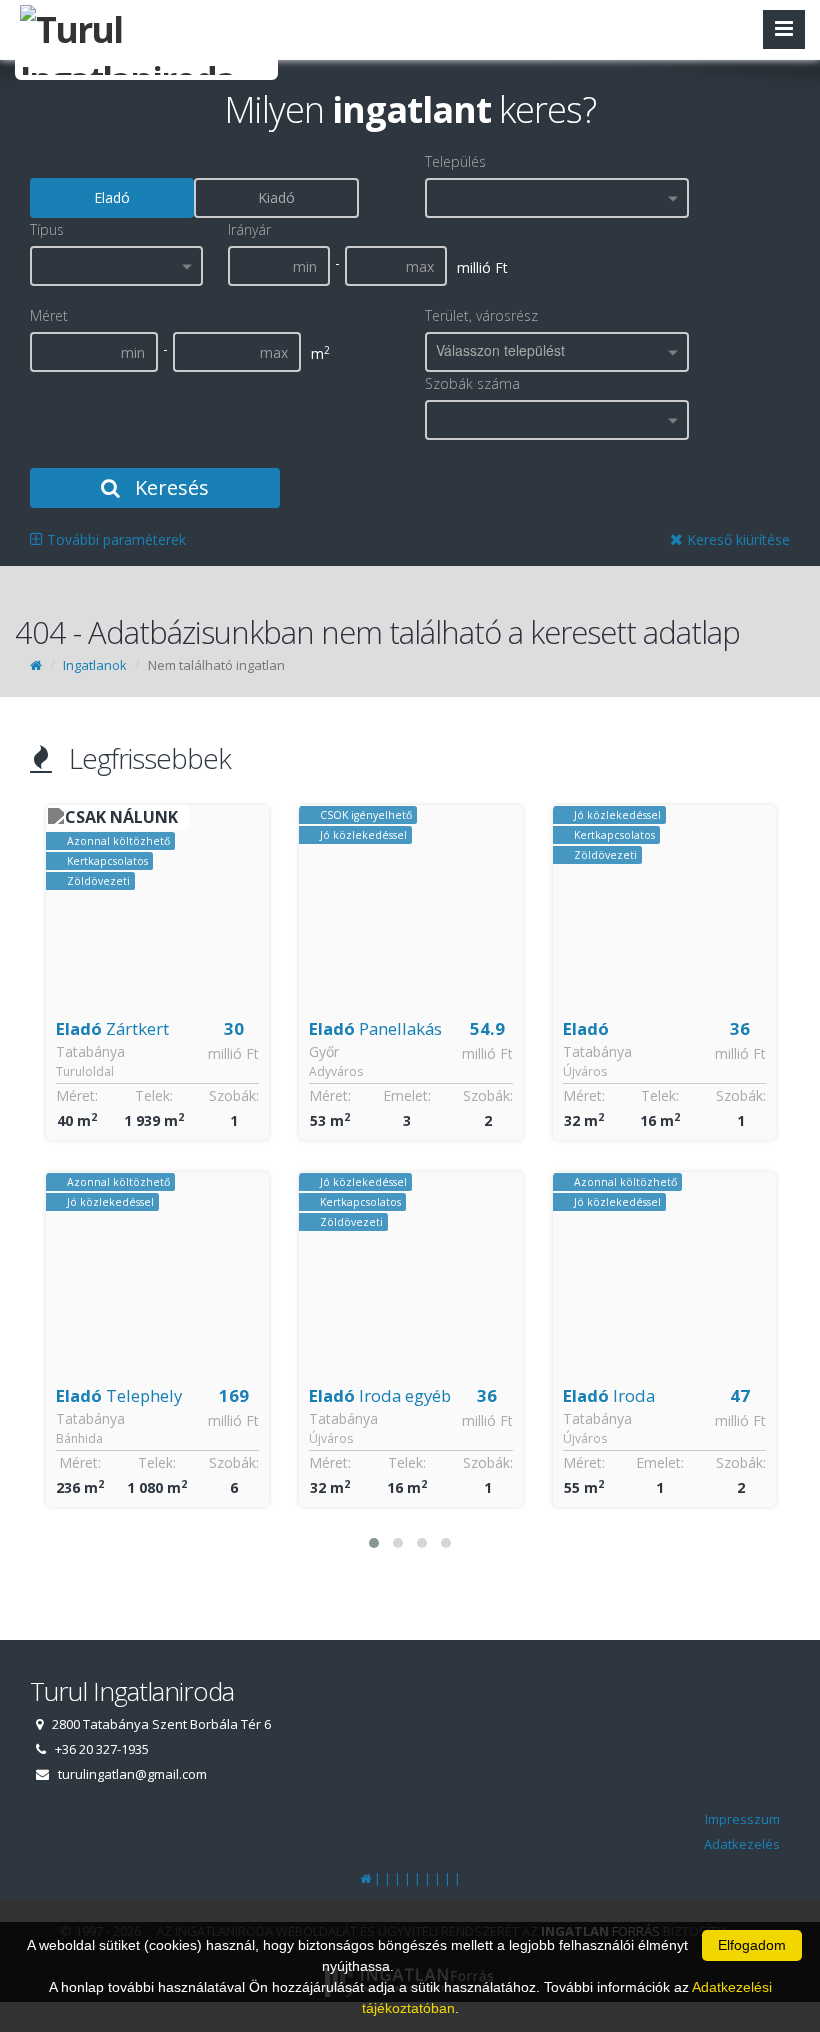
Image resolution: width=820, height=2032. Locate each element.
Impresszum (742, 1819)
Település (455, 161)
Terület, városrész (481, 315)
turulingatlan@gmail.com (132, 1774)
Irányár (249, 229)
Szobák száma (472, 383)
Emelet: (407, 1095)
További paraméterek (114, 539)
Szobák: (234, 1095)
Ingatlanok (95, 665)
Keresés (169, 487)
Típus (47, 229)
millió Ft (233, 1053)
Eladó (112, 197)
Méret (49, 315)
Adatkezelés (742, 1844)
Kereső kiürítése (736, 539)
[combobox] (557, 198)
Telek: (154, 1095)
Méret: (77, 1095)
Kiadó (276, 197)
